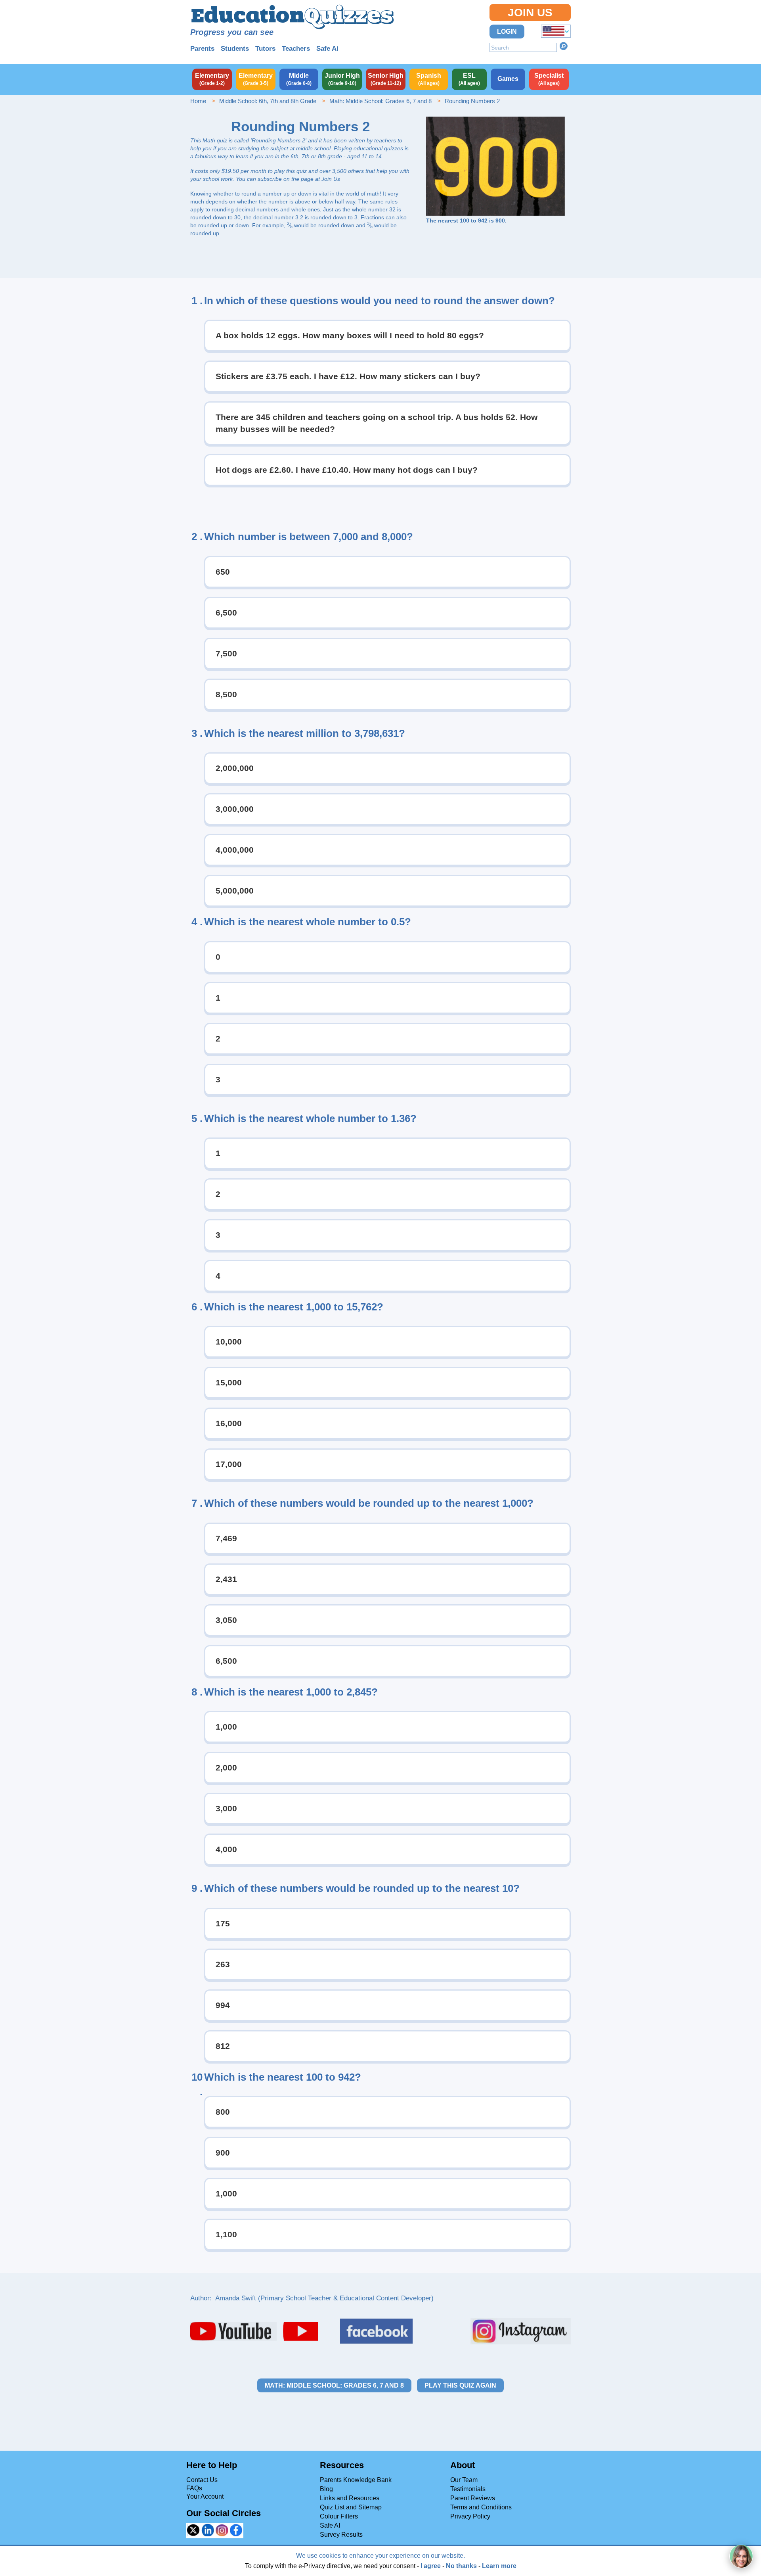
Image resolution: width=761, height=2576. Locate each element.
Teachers (296, 49)
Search (564, 46)
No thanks (461, 2566)
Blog (326, 2489)
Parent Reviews (473, 2498)
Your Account (205, 2496)
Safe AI (330, 2525)
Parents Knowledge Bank (356, 2480)
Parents (202, 49)
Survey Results (341, 2535)
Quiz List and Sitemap (351, 2507)
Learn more (499, 2566)
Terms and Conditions (481, 2507)
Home (198, 101)
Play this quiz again (460, 2385)
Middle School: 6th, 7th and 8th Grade (268, 101)
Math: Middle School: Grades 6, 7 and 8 (380, 101)
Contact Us (202, 2480)
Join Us (530, 12)
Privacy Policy (470, 2516)
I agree (431, 2566)
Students (235, 49)
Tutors (265, 49)
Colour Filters (339, 2516)
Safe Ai (327, 49)
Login (507, 32)
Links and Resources (350, 2498)
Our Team (464, 2480)
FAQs (194, 2488)
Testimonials (468, 2489)
